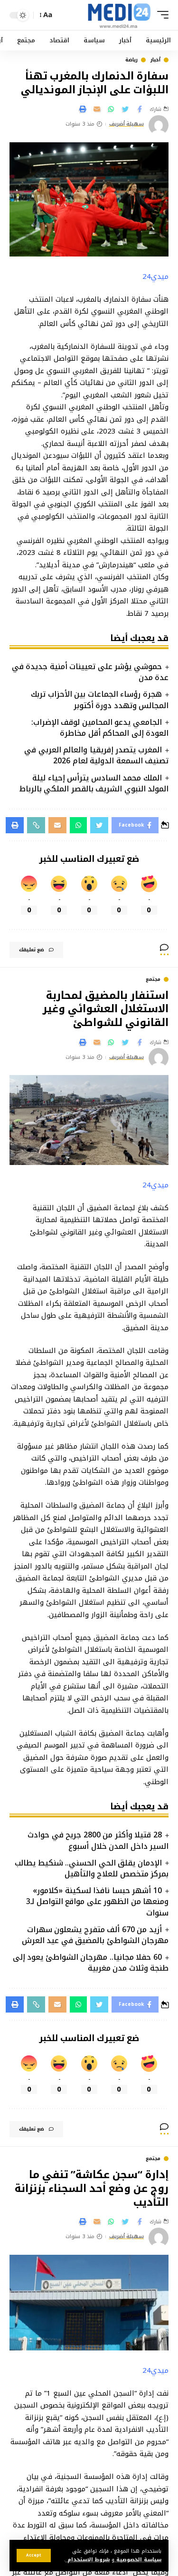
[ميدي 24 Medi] (119, 15)
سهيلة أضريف (127, 124)
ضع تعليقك (32, 950)
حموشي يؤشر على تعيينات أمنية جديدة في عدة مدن (90, 672)
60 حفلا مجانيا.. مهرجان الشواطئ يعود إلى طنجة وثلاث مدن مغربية (91, 1963)
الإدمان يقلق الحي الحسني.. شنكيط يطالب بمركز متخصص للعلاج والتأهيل (92, 1868)
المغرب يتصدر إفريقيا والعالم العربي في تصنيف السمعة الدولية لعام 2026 (96, 755)
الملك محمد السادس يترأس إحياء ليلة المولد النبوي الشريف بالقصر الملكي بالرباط (94, 783)
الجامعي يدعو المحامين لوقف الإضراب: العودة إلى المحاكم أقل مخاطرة (100, 728)
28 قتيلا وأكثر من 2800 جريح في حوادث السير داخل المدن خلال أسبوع (98, 1840)
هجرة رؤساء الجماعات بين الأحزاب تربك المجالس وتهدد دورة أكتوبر (100, 700)
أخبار (155, 60)
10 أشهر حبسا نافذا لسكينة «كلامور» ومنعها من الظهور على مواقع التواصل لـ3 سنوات (97, 1901)
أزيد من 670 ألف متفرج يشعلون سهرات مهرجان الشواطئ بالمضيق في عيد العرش (95, 1935)
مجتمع (153, 979)
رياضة (131, 60)
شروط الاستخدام (88, 2560)
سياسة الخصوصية (138, 2560)
